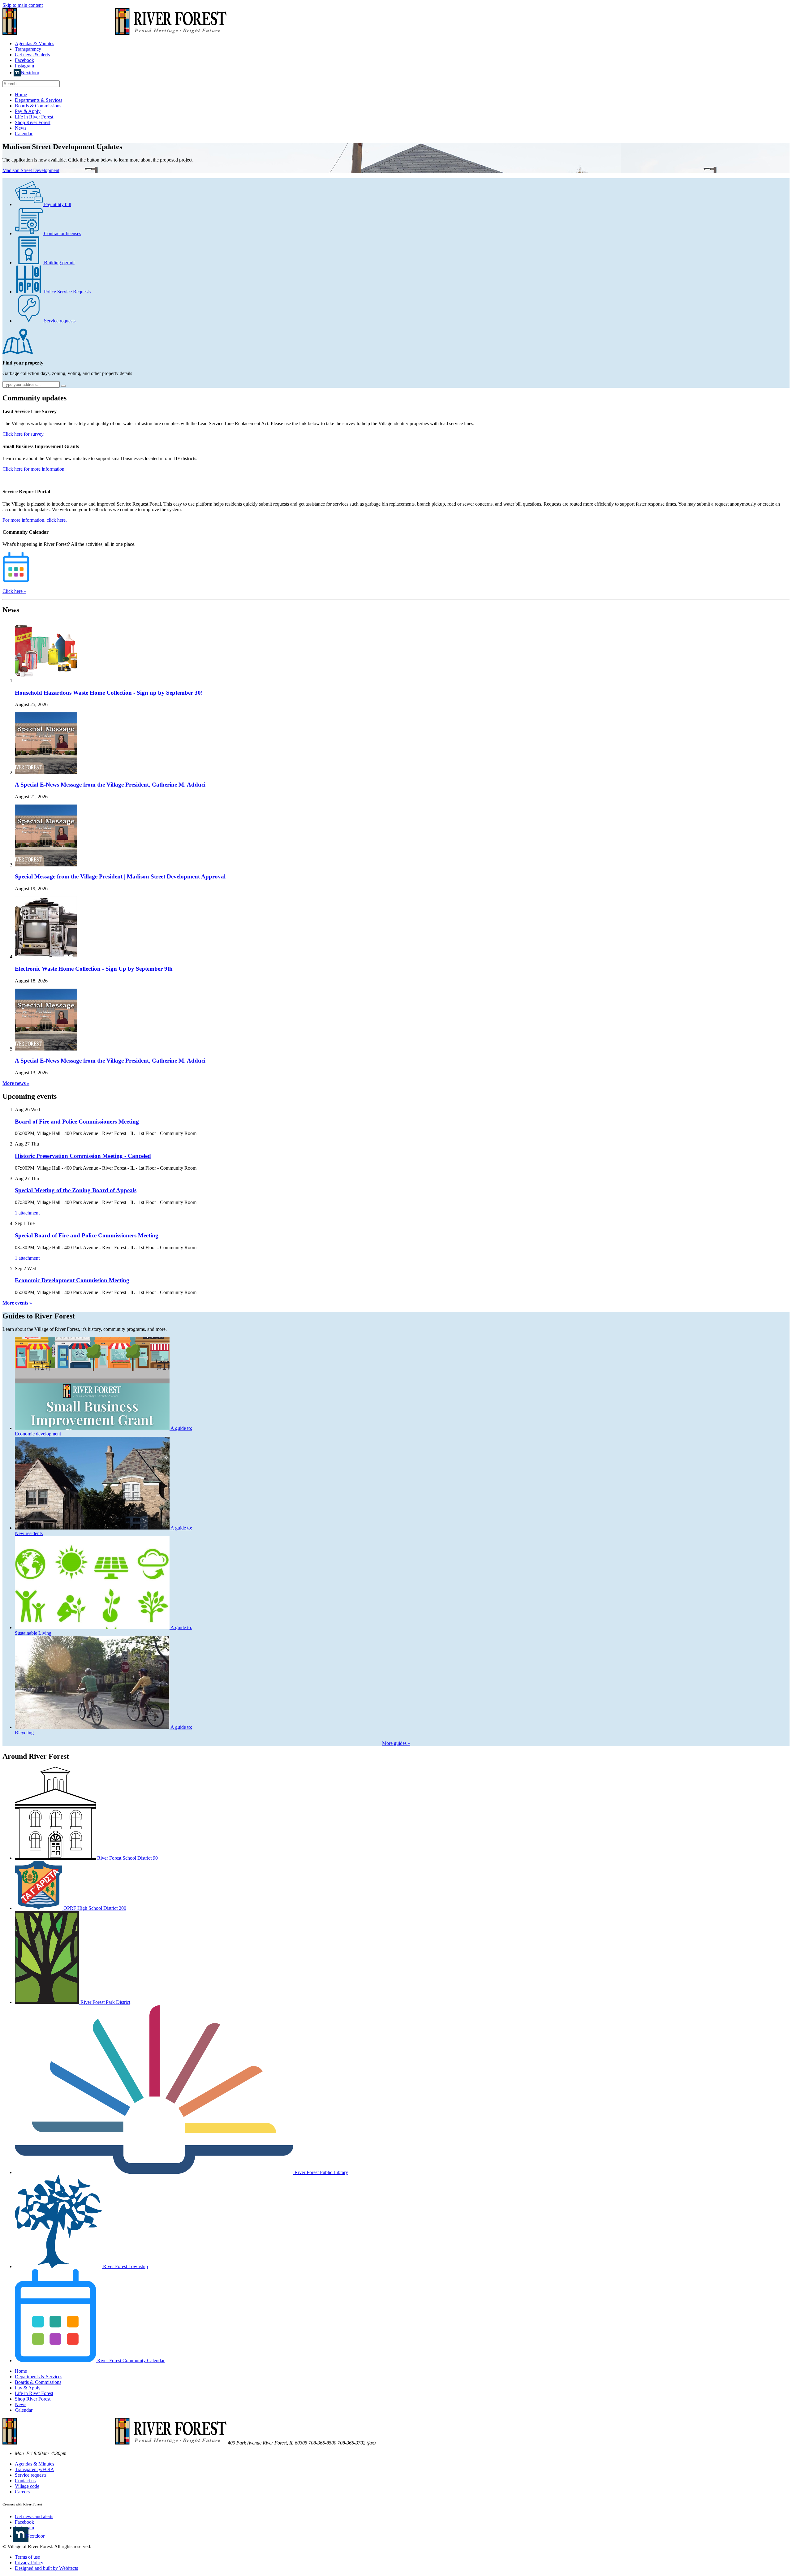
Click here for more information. (34, 469)
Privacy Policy (29, 2563)
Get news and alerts (34, 2516)
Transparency (28, 49)
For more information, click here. (35, 520)
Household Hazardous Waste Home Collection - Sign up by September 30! (109, 693)
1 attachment (27, 1213)
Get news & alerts (32, 55)
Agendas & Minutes (34, 43)
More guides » (396, 1743)
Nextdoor (30, 73)
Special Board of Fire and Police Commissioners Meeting (87, 1235)
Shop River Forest (33, 122)
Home (21, 95)
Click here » (14, 591)
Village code (27, 2486)
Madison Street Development (31, 170)
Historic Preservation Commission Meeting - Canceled (83, 1156)
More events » (17, 1303)
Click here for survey (23, 434)
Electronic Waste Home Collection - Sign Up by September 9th (94, 969)
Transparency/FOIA (34, 2469)
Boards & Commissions (38, 106)
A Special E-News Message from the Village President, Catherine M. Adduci (110, 785)
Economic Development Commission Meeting (72, 1280)
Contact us (25, 2481)
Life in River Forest (34, 117)
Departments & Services (39, 100)
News (21, 128)
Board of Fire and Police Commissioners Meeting (77, 1122)
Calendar (24, 134)
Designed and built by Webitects (46, 2568)
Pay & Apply (28, 111)
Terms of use (27, 2557)
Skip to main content (23, 5)
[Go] (63, 386)
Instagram (24, 66)
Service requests (31, 2475)
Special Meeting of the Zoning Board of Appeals (76, 1190)
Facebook (24, 60)
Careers (22, 2492)
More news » (16, 1083)
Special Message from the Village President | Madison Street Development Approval (120, 876)
